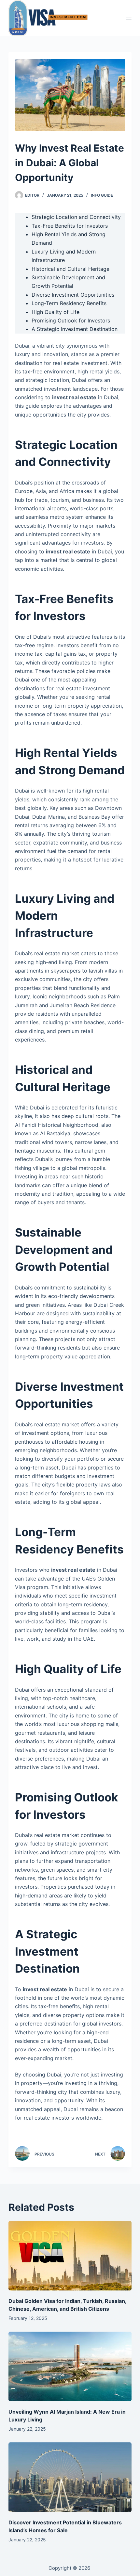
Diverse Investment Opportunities (73, 295)
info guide (102, 195)
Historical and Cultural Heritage (70, 269)
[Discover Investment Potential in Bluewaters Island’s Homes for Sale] (70, 2477)
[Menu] (129, 18)
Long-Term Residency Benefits (69, 303)
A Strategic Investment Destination (75, 329)
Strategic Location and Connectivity (76, 217)
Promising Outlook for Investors (71, 320)
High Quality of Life (56, 312)
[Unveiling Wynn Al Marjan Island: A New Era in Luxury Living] (70, 2366)
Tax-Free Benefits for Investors (70, 226)
